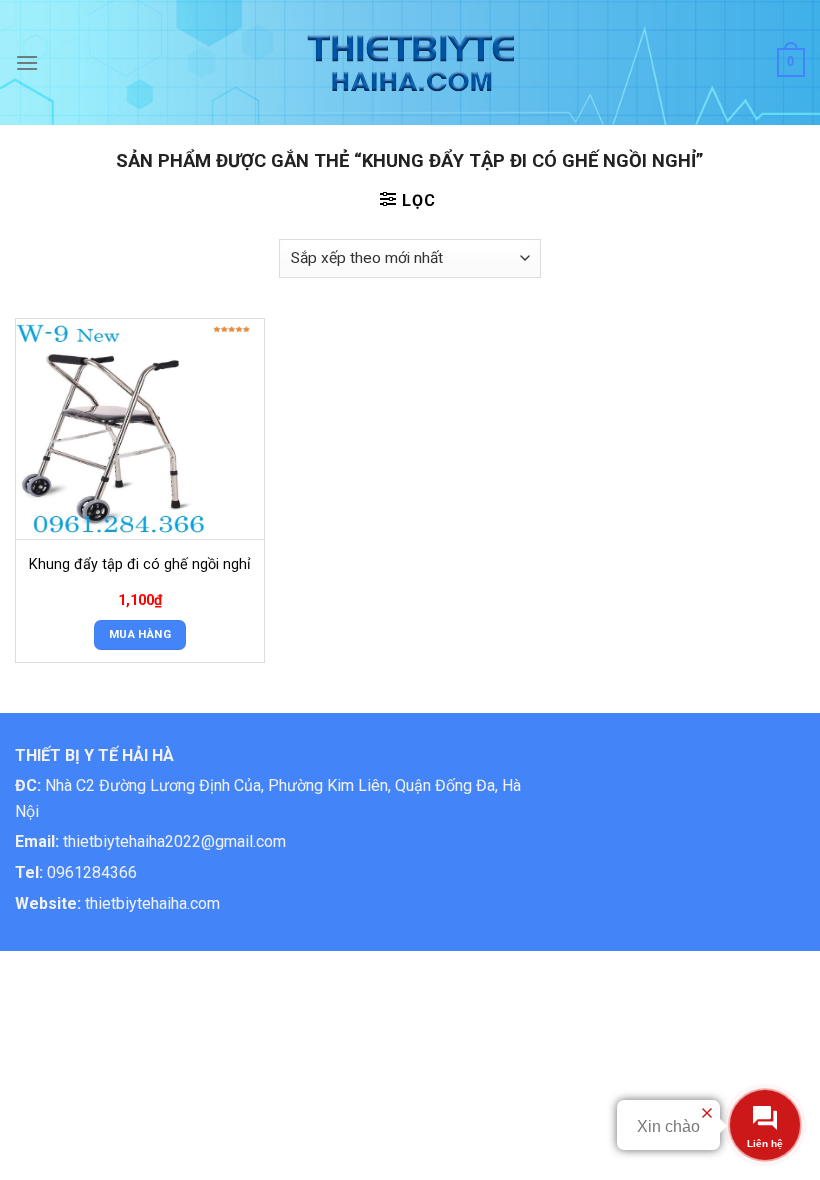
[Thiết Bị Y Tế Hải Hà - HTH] (410, 63)
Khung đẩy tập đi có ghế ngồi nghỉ (140, 564)
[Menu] (27, 62)
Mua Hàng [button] (140, 634)
